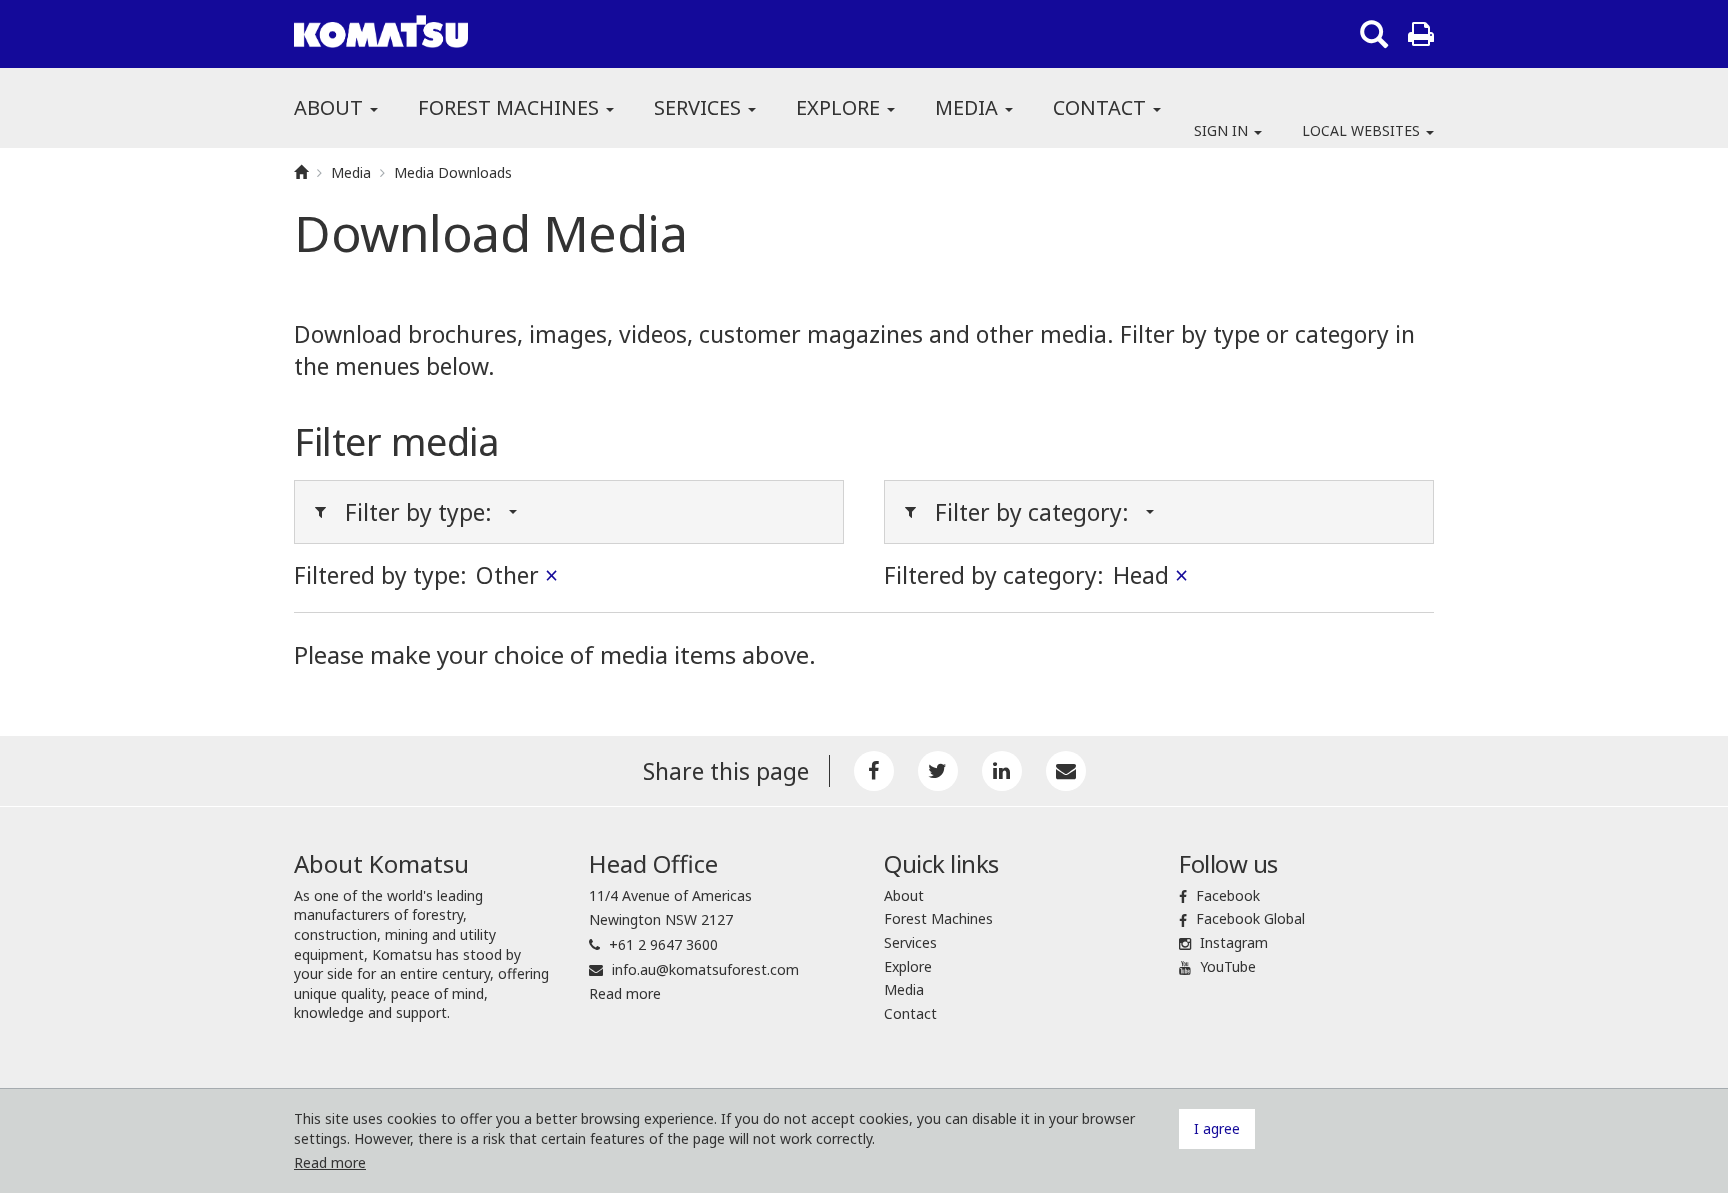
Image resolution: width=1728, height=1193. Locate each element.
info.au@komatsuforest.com (705, 969)
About (331, 107)
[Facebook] (874, 771)
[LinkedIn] (1002, 771)
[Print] (1421, 34)
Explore (840, 107)
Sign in (1223, 130)
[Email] (1066, 771)
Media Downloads (453, 172)
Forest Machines (511, 107)
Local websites (1363, 130)
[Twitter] (938, 771)
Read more (625, 993)
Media (969, 107)
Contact (1102, 107)
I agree (1217, 1128)
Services (700, 107)
